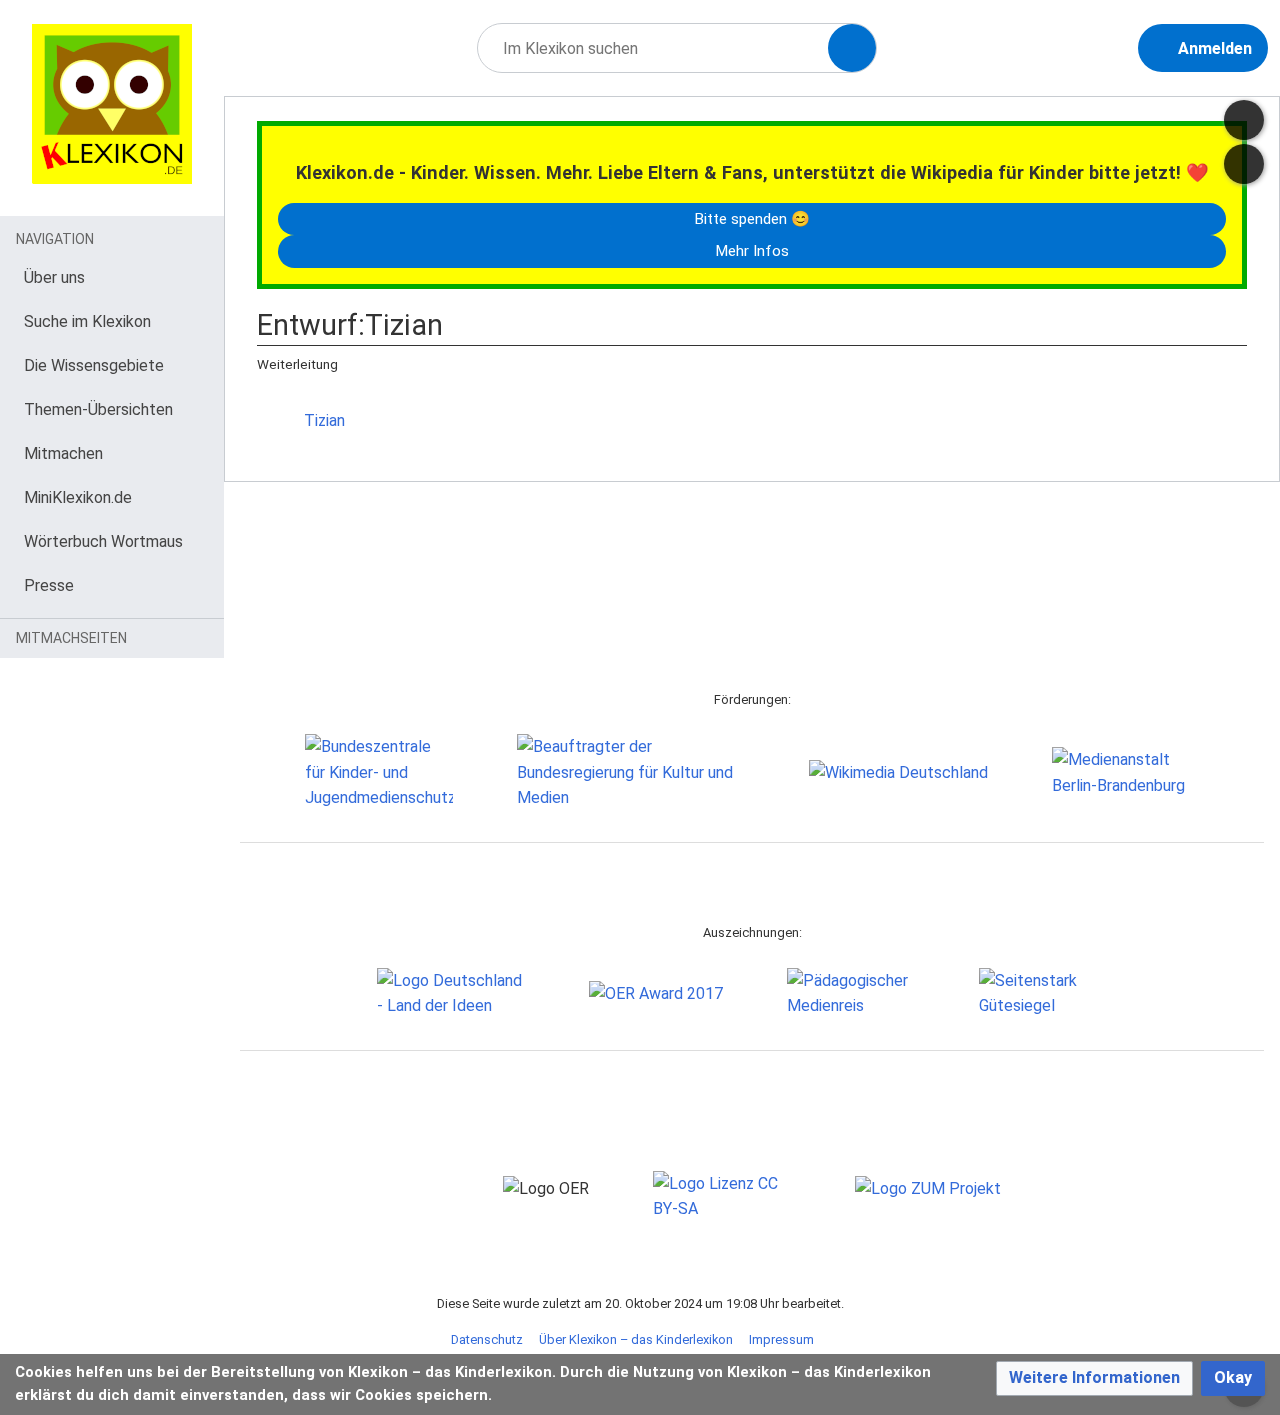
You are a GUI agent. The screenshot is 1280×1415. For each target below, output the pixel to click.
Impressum (781, 1339)
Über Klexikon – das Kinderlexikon (636, 1339)
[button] (1094, 1378)
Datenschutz (487, 1339)
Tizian (324, 420)
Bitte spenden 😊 (752, 219)
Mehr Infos (752, 251)
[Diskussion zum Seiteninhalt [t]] (1244, 120)
